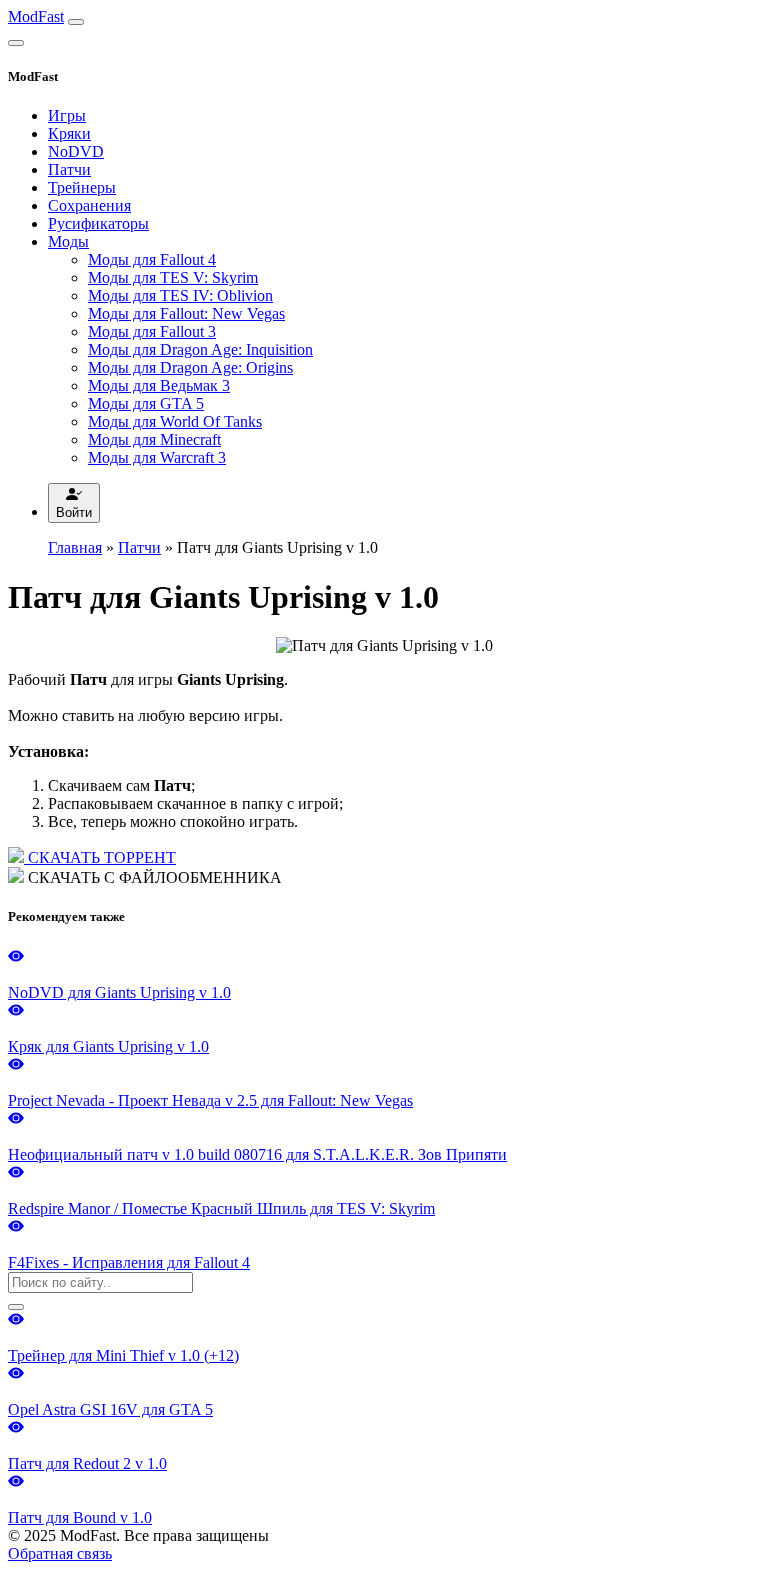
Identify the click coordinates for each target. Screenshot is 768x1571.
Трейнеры (82, 187)
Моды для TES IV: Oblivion (180, 295)
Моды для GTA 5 (146, 403)
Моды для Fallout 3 (152, 331)
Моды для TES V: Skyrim (173, 277)
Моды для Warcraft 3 (157, 457)
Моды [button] (68, 241)
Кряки (69, 133)
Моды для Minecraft (154, 439)
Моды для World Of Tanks (175, 421)
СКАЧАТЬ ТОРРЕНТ (100, 857)
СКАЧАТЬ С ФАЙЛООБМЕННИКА (153, 877)
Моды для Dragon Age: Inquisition (200, 349)
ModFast (36, 16)
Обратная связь (60, 1553)
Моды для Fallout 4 (152, 259)
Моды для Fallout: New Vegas (186, 313)
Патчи (69, 169)
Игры (67, 115)
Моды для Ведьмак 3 (159, 385)
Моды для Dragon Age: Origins (190, 367)
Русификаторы (98, 223)
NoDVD (76, 151)
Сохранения (89, 205)
